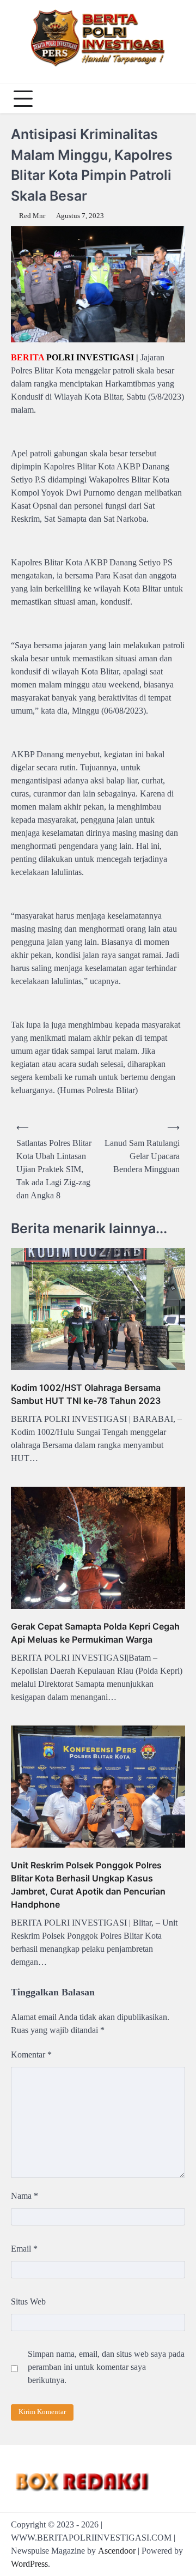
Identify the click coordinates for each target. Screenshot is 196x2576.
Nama (24, 2196)
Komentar (31, 2055)
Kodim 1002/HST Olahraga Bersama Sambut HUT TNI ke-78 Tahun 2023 (86, 1394)
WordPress (29, 2564)
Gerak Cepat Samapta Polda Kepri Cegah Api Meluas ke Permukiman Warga (95, 1633)
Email (24, 2249)
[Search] (174, 99)
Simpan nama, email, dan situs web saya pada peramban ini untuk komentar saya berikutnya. (106, 2367)
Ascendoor (117, 2551)
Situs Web (28, 2301)
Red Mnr (32, 216)
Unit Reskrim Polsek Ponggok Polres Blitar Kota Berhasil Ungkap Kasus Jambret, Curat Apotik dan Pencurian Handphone (88, 1885)
